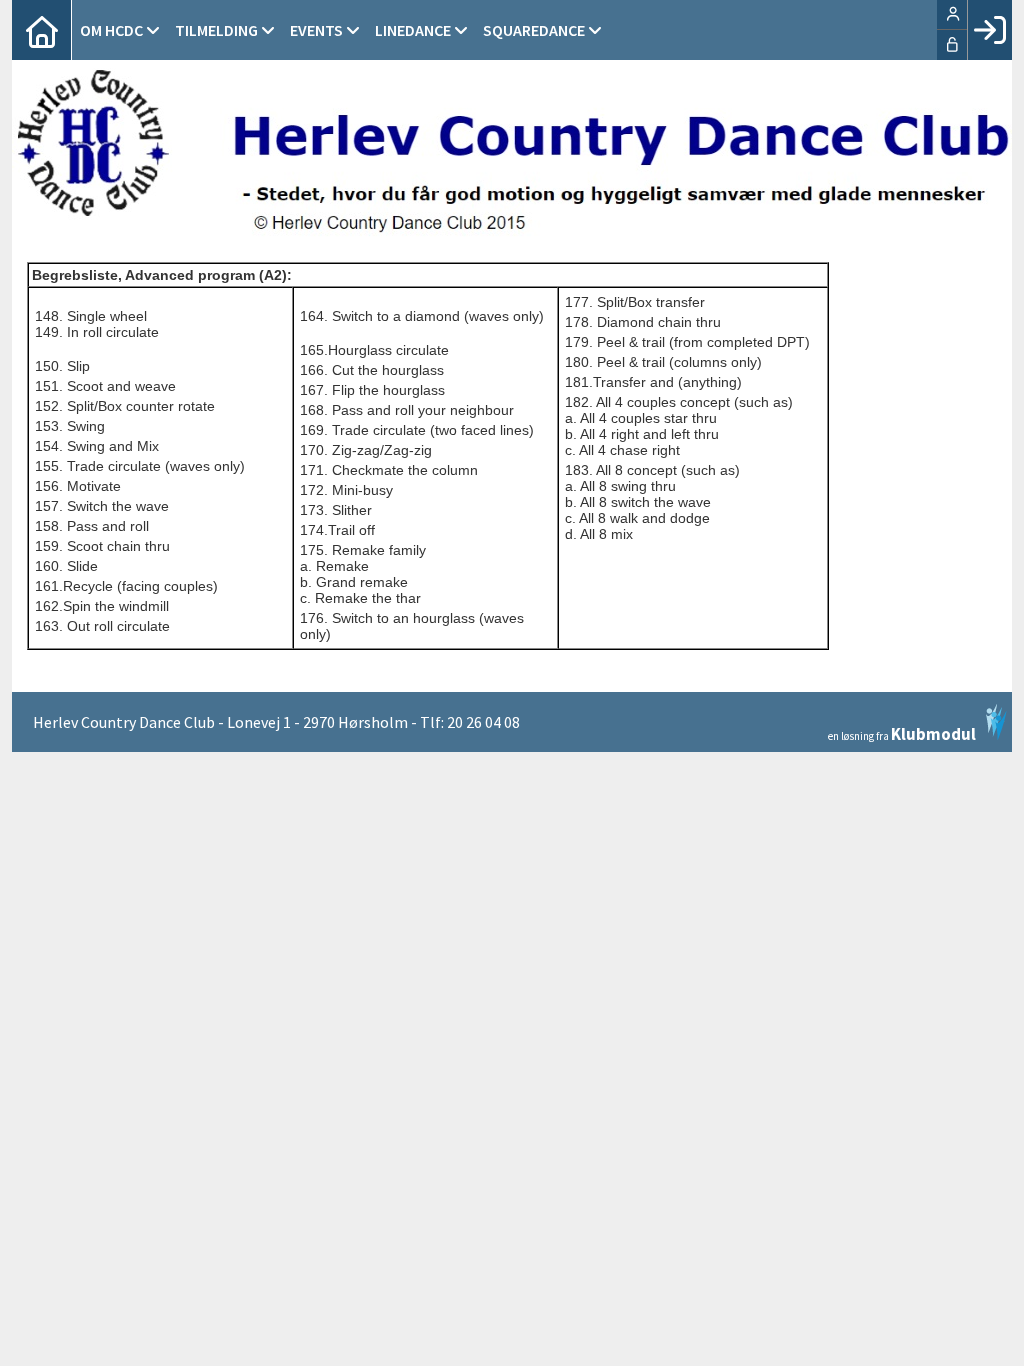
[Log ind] (989, 30)
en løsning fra (902, 732)
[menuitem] (42, 30)
